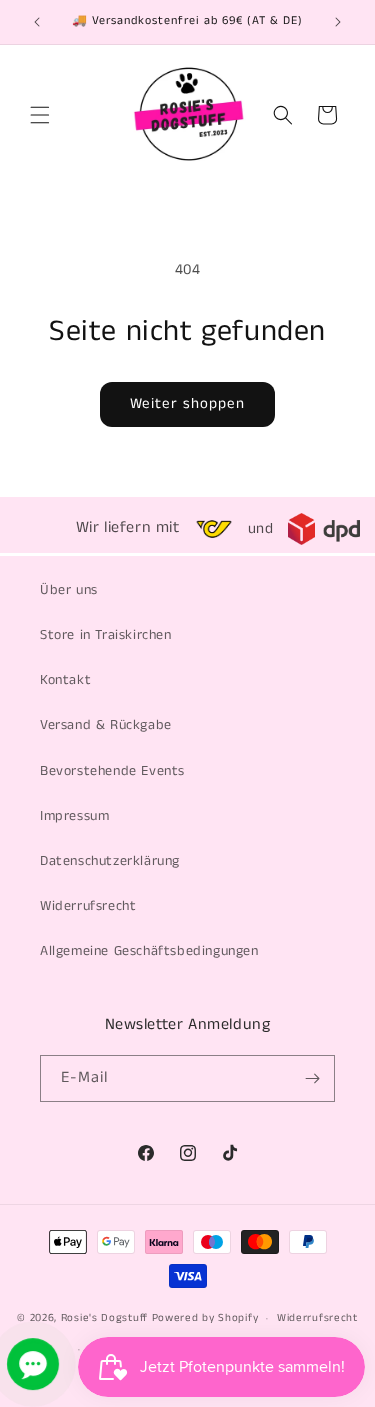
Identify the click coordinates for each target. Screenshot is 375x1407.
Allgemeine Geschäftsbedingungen (149, 951)
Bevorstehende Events (112, 771)
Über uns (69, 590)
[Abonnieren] (312, 1078)
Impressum (74, 816)
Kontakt (65, 680)
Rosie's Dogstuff (104, 1318)
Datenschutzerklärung (110, 861)
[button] (40, 115)
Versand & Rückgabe (106, 725)
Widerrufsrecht (88, 906)
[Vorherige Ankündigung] (37, 22)
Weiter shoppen (187, 403)
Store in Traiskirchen (106, 635)
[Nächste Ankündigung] (338, 22)
